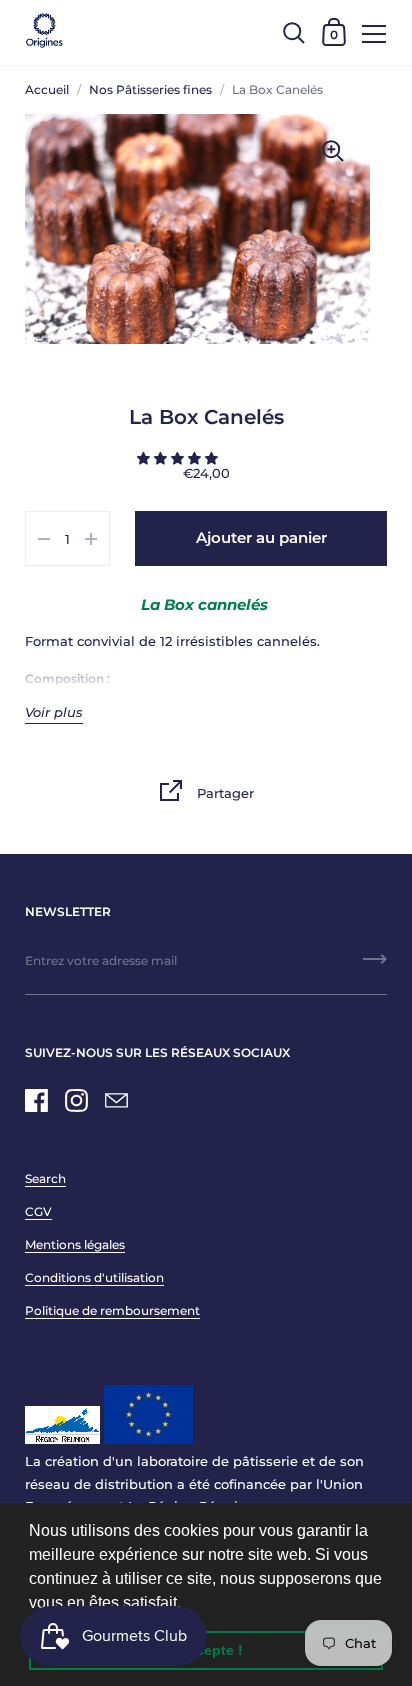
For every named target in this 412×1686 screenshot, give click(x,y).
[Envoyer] (375, 966)
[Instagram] (76, 1100)
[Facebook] (36, 1100)
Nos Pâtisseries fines (150, 89)
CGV (38, 1211)
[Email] (116, 1100)
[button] (188, 1604)
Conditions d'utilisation (94, 1277)
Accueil (47, 89)
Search (45, 1178)
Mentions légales (75, 1244)
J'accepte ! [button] (206, 1650)
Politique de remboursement (112, 1310)
